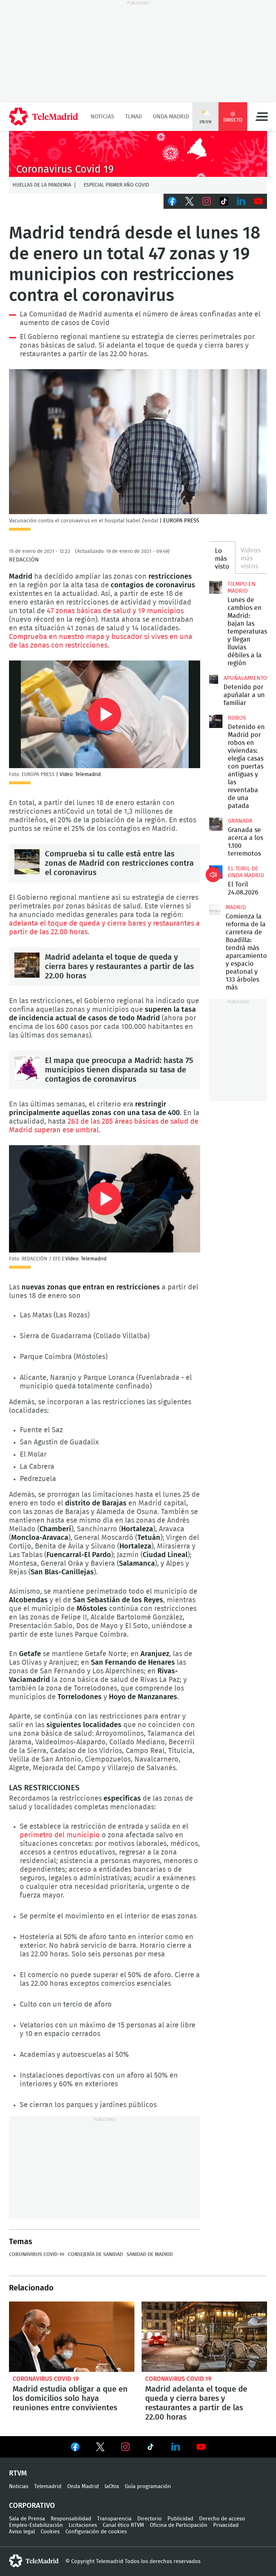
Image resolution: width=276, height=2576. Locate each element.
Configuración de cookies (96, 2532)
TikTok (224, 201)
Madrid (236, 907)
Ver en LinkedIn (176, 2447)
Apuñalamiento (245, 678)
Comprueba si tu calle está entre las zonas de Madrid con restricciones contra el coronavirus (27, 862)
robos (237, 718)
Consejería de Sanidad (95, 2255)
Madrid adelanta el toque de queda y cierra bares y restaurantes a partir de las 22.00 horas (27, 965)
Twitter (189, 201)
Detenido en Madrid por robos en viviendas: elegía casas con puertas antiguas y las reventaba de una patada (216, 721)
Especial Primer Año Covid (116, 185)
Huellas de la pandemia (42, 185)
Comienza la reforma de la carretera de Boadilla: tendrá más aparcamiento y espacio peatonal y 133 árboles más (215, 910)
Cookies (50, 2532)
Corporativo (32, 2506)
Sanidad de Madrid (150, 2255)
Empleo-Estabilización (36, 2525)
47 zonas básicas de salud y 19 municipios (115, 611)
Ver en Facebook (75, 2448)
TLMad (134, 117)
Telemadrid (48, 2486)
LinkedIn (241, 201)
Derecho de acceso (222, 2519)
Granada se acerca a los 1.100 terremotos (216, 824)
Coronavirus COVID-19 (37, 2255)
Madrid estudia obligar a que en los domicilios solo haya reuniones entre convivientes (72, 2337)
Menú (262, 117)
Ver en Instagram (125, 2447)
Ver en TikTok (151, 2448)
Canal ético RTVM (123, 2525)
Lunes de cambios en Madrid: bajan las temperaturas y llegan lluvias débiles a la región (216, 587)
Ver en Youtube (201, 2447)
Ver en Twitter (100, 2448)
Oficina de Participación (179, 2525)
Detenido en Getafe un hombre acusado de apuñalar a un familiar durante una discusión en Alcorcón (214, 679)
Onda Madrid (171, 117)
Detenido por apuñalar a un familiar (244, 695)
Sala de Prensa (27, 2519)
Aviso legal (22, 2532)
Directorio (149, 2519)
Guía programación (148, 2486)
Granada (240, 821)
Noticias (102, 117)
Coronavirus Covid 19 (46, 2379)
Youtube (258, 201)
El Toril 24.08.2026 (216, 872)
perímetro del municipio (60, 1835)
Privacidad (226, 2525)
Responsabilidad (71, 2519)
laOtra (112, 2486)
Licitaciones (83, 2525)
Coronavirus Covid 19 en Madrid (138, 154)
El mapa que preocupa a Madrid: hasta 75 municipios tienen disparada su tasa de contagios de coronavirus (27, 1068)
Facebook (172, 201)
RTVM (18, 2473)
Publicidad (180, 2519)
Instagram (207, 201)
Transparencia (114, 2519)
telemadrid (34, 2561)
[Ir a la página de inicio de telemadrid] (43, 117)
